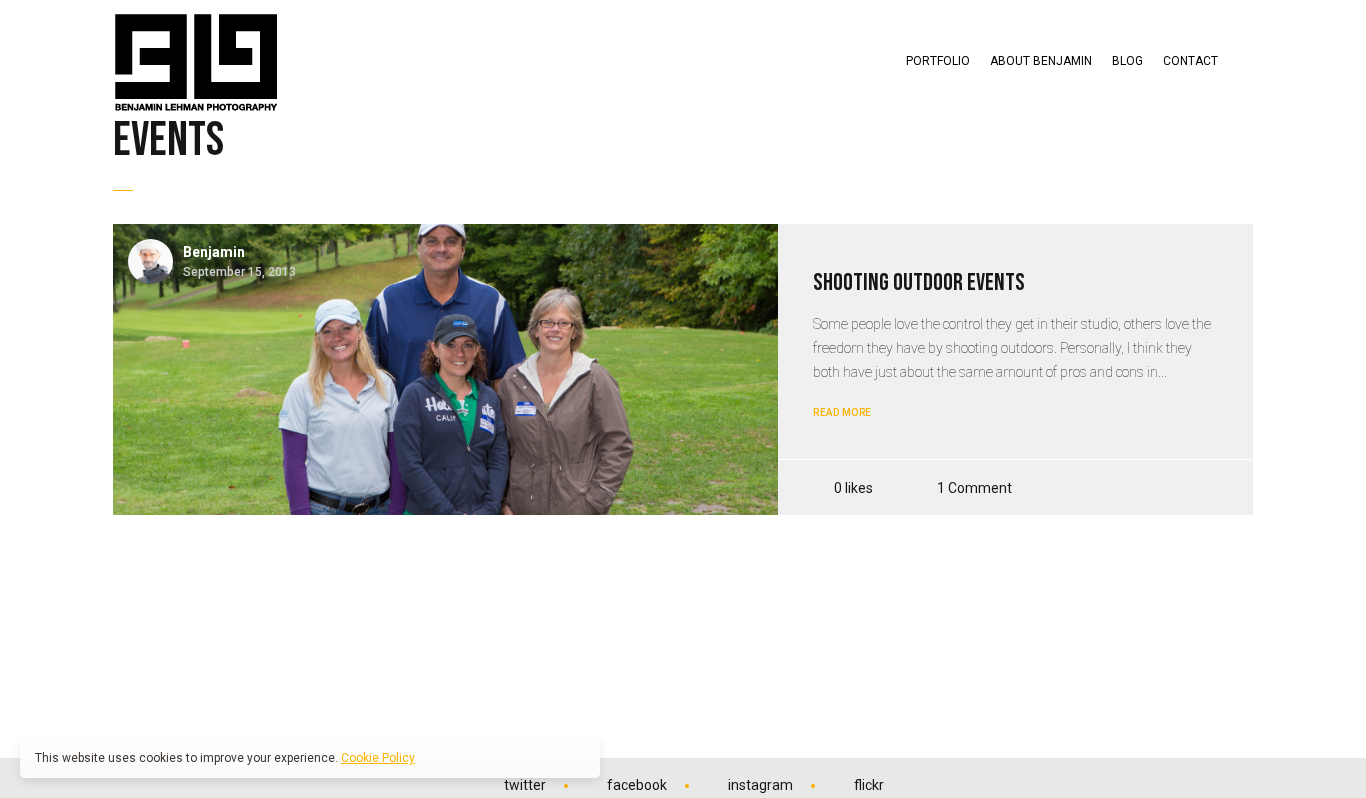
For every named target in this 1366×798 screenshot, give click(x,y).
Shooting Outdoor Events (919, 282)
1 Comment (974, 487)
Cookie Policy (378, 758)
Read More (842, 412)
